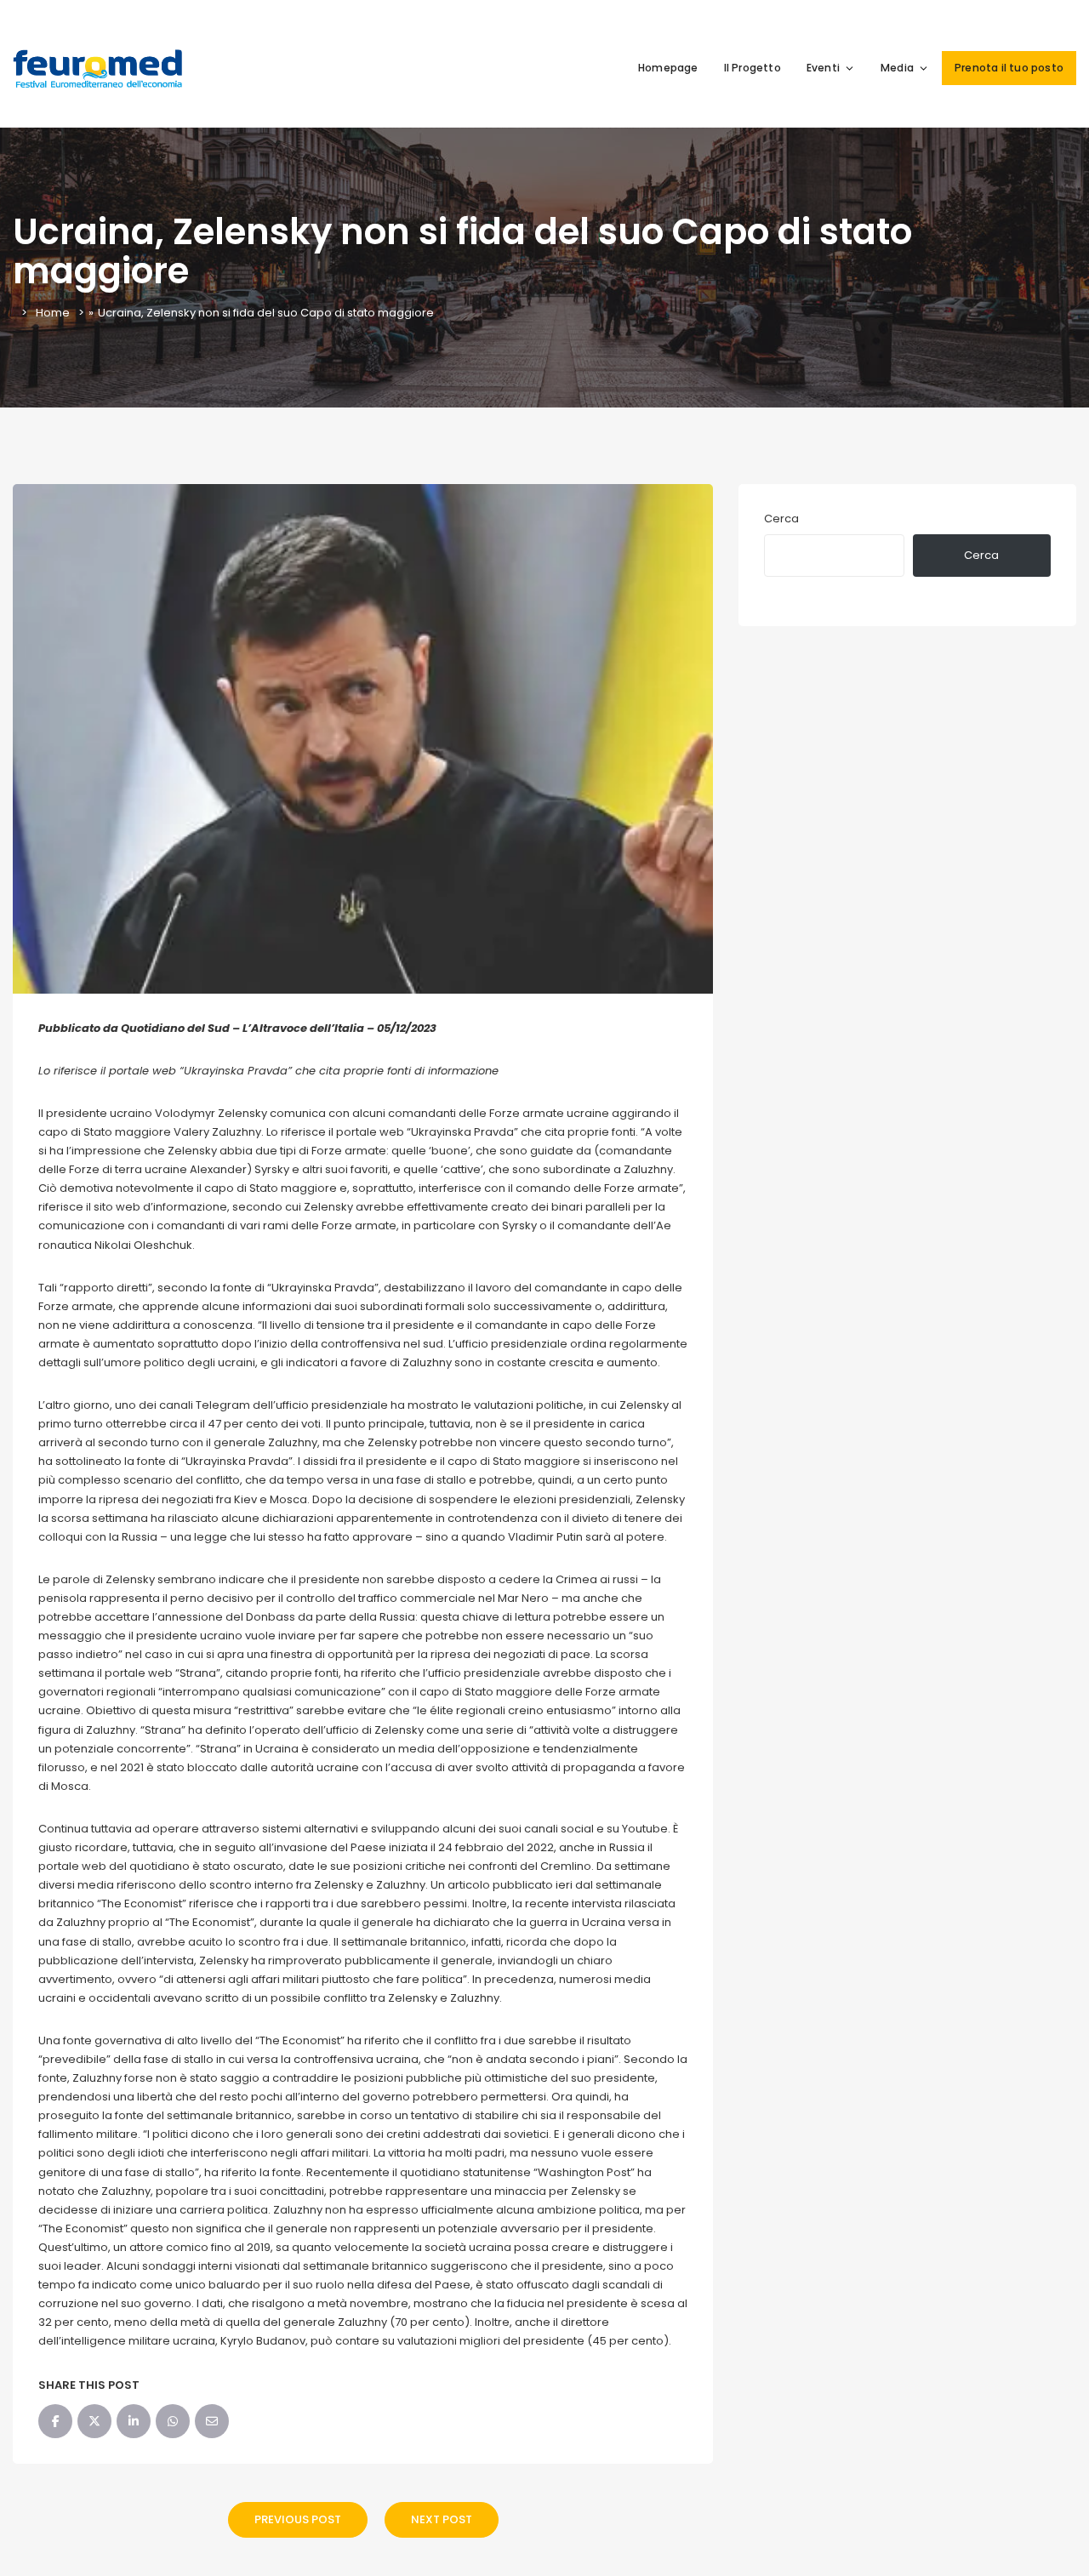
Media (897, 68)
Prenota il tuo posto (1009, 68)
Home (53, 313)
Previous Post (298, 2519)
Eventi (823, 68)
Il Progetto (753, 68)
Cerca (781, 519)
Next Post (442, 2519)
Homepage (668, 68)
